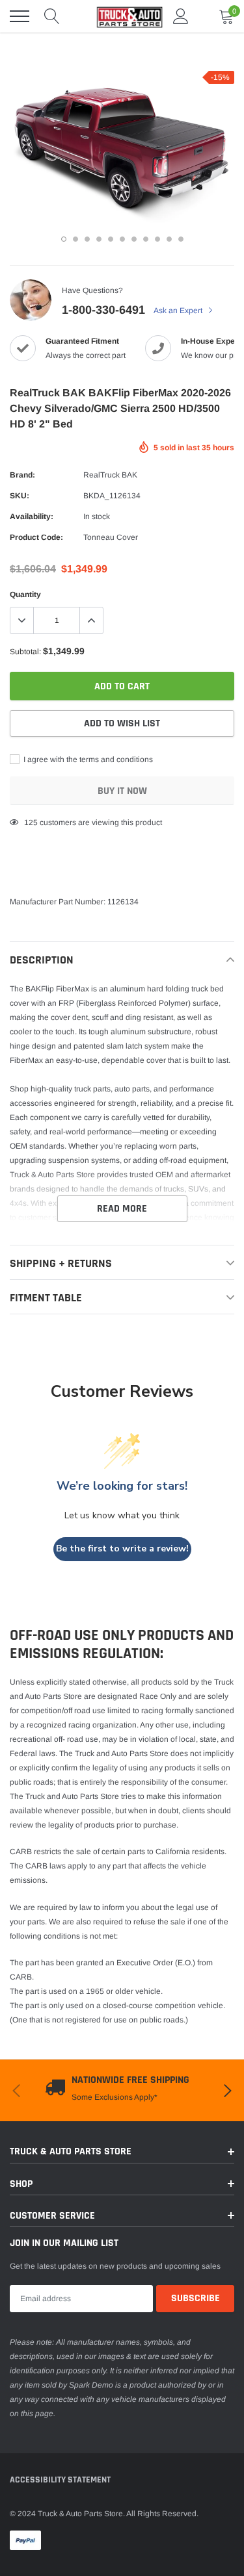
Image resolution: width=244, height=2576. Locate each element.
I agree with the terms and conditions (87, 759)
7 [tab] (134, 239)
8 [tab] (146, 239)
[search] (52, 16)
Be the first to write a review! (122, 1549)
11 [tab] (181, 239)
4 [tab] (99, 239)
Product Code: (36, 537)
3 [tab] (87, 239)
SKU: (20, 496)
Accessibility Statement (60, 2480)
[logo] (124, 16)
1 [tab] (64, 239)
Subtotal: (25, 652)
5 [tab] (111, 239)
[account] (181, 16)
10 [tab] (169, 239)
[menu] (20, 16)
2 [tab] (75, 239)
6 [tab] (122, 239)
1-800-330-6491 (103, 310)
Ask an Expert (179, 311)
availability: (32, 516)
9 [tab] (157, 239)
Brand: (22, 475)
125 (31, 823)
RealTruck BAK (110, 475)
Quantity (25, 594)
